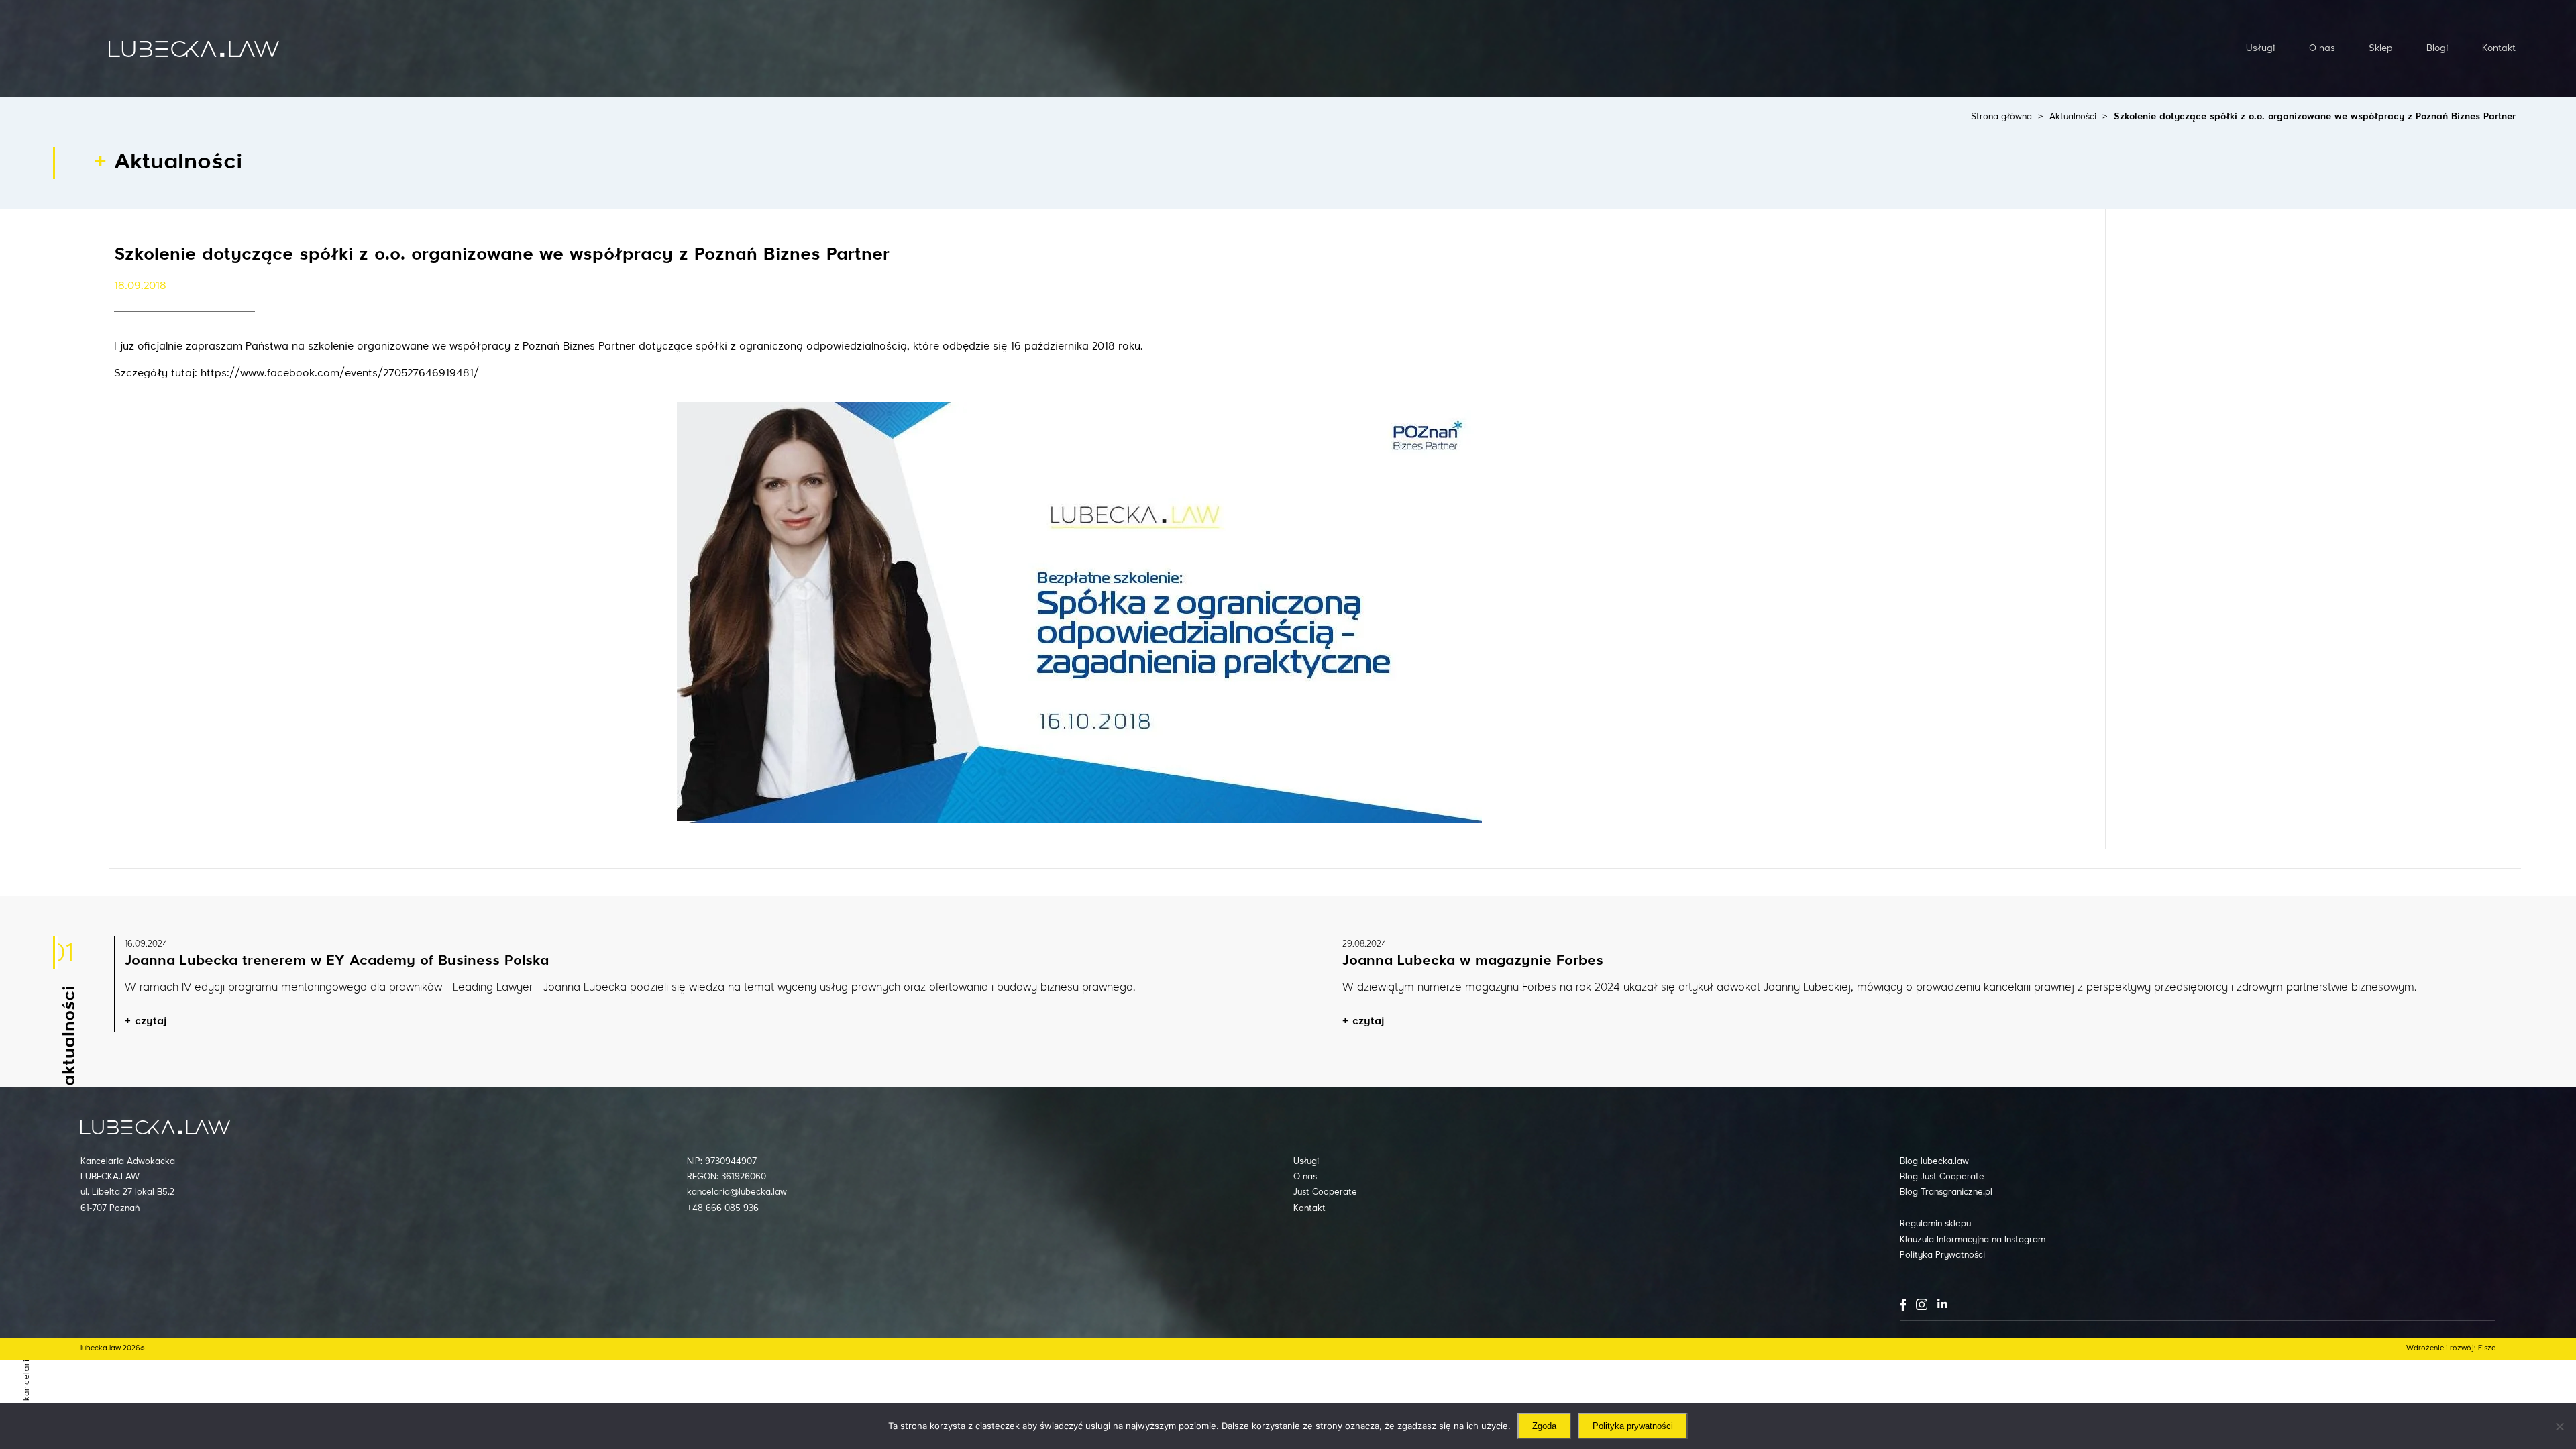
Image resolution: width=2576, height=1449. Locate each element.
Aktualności (2073, 117)
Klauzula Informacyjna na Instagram (1973, 1240)
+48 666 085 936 (723, 1209)
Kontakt (2499, 48)
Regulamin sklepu (1935, 1224)
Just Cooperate (1325, 1192)
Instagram (1922, 1304)
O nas (2322, 48)
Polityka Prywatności (1942, 1255)
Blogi (2437, 48)
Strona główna (2001, 117)
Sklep (2381, 48)
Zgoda (1544, 1426)
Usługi (2261, 48)
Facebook (1903, 1305)
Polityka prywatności (1633, 1426)
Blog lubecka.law (1934, 1162)
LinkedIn (1942, 1303)
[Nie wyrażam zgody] (2559, 1426)
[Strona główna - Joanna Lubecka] (194, 48)
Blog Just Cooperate (1942, 1177)
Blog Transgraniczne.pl (1946, 1192)
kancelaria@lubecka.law (737, 1192)
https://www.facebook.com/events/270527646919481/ (340, 374)
